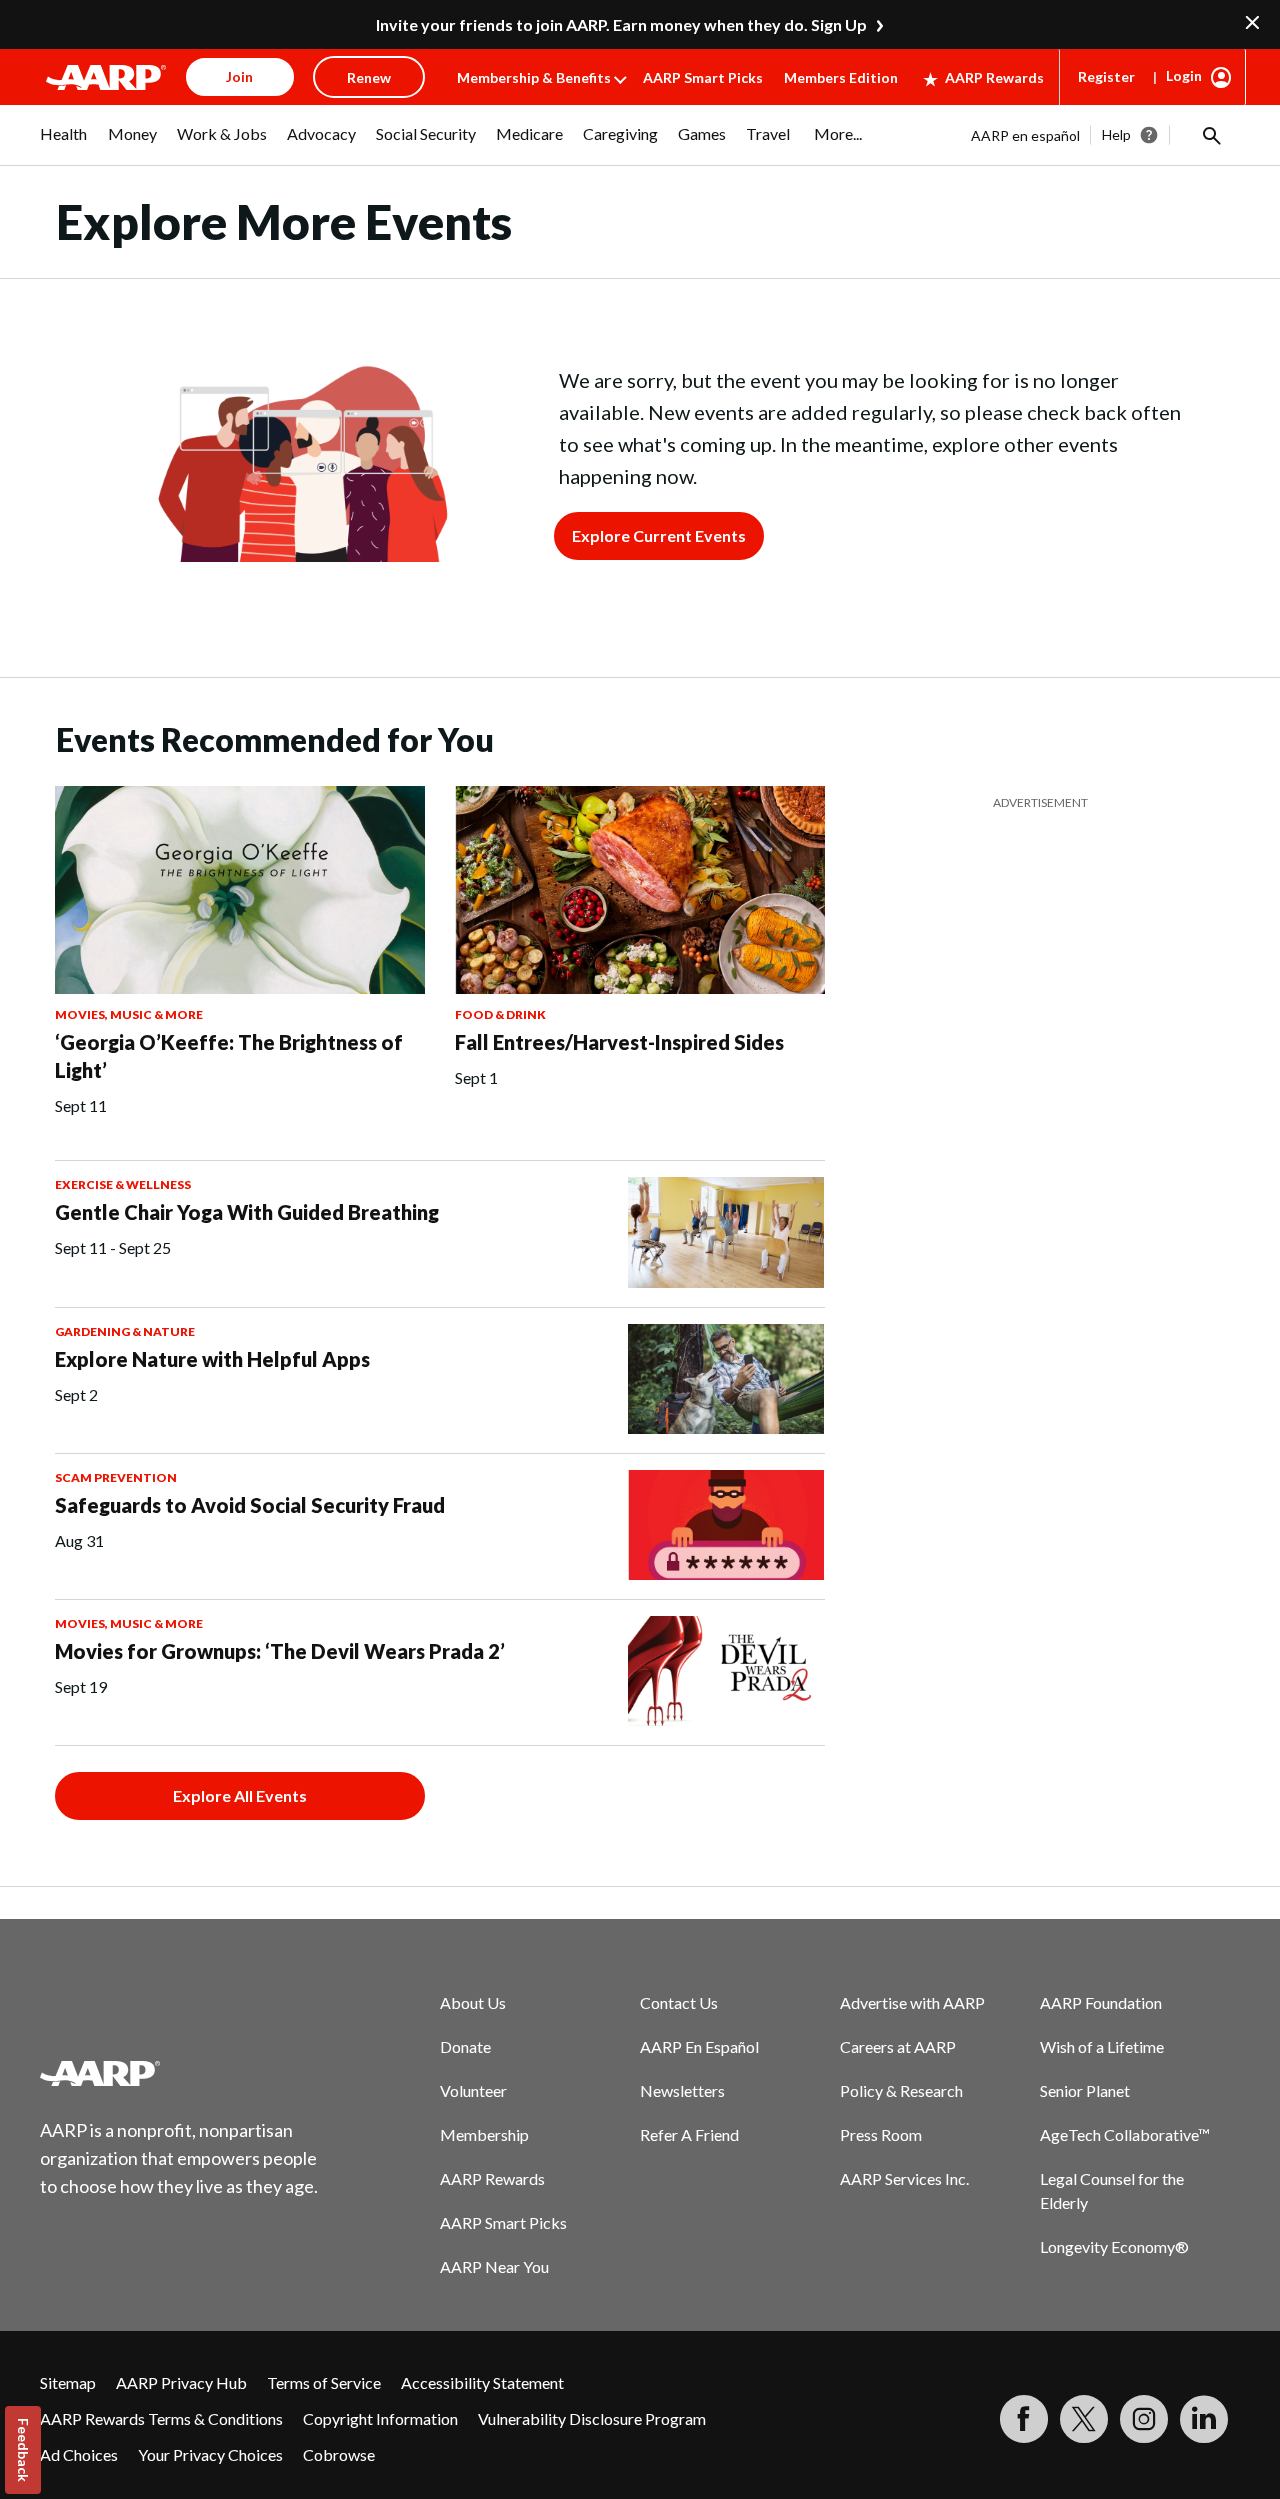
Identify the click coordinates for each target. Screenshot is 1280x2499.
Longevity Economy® (1114, 2246)
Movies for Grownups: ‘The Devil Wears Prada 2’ (280, 1651)
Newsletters (682, 2090)
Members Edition (841, 77)
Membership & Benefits (534, 77)
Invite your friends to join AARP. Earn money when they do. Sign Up (621, 24)
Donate (465, 2046)
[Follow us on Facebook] (1024, 2419)
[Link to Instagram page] (1144, 2419)
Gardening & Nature (125, 1331)
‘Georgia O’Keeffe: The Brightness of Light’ (229, 1056)
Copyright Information (380, 2418)
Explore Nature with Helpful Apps (212, 1359)
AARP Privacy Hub (181, 2382)
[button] (1210, 135)
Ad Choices (79, 2454)
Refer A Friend (689, 2134)
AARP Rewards (994, 77)
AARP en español (1025, 135)
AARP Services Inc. (904, 2178)
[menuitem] (64, 144)
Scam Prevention (116, 1477)
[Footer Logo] (180, 2073)
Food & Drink (500, 1014)
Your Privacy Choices (210, 2454)
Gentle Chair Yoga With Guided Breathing (247, 1212)
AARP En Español (699, 2046)
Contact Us (679, 2002)
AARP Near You (494, 2266)
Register (1106, 76)
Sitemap (68, 2382)
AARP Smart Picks (703, 77)
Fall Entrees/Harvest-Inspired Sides (619, 1042)
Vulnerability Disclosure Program (592, 2418)
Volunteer (473, 2090)
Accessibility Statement (482, 2382)
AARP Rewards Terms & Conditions (161, 2418)
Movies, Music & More (129, 1014)
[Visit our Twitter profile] (1084, 2419)
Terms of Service (324, 2382)
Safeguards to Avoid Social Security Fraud (250, 1505)
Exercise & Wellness (123, 1184)
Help (1116, 134)
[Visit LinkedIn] (1204, 2419)
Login (1184, 75)
